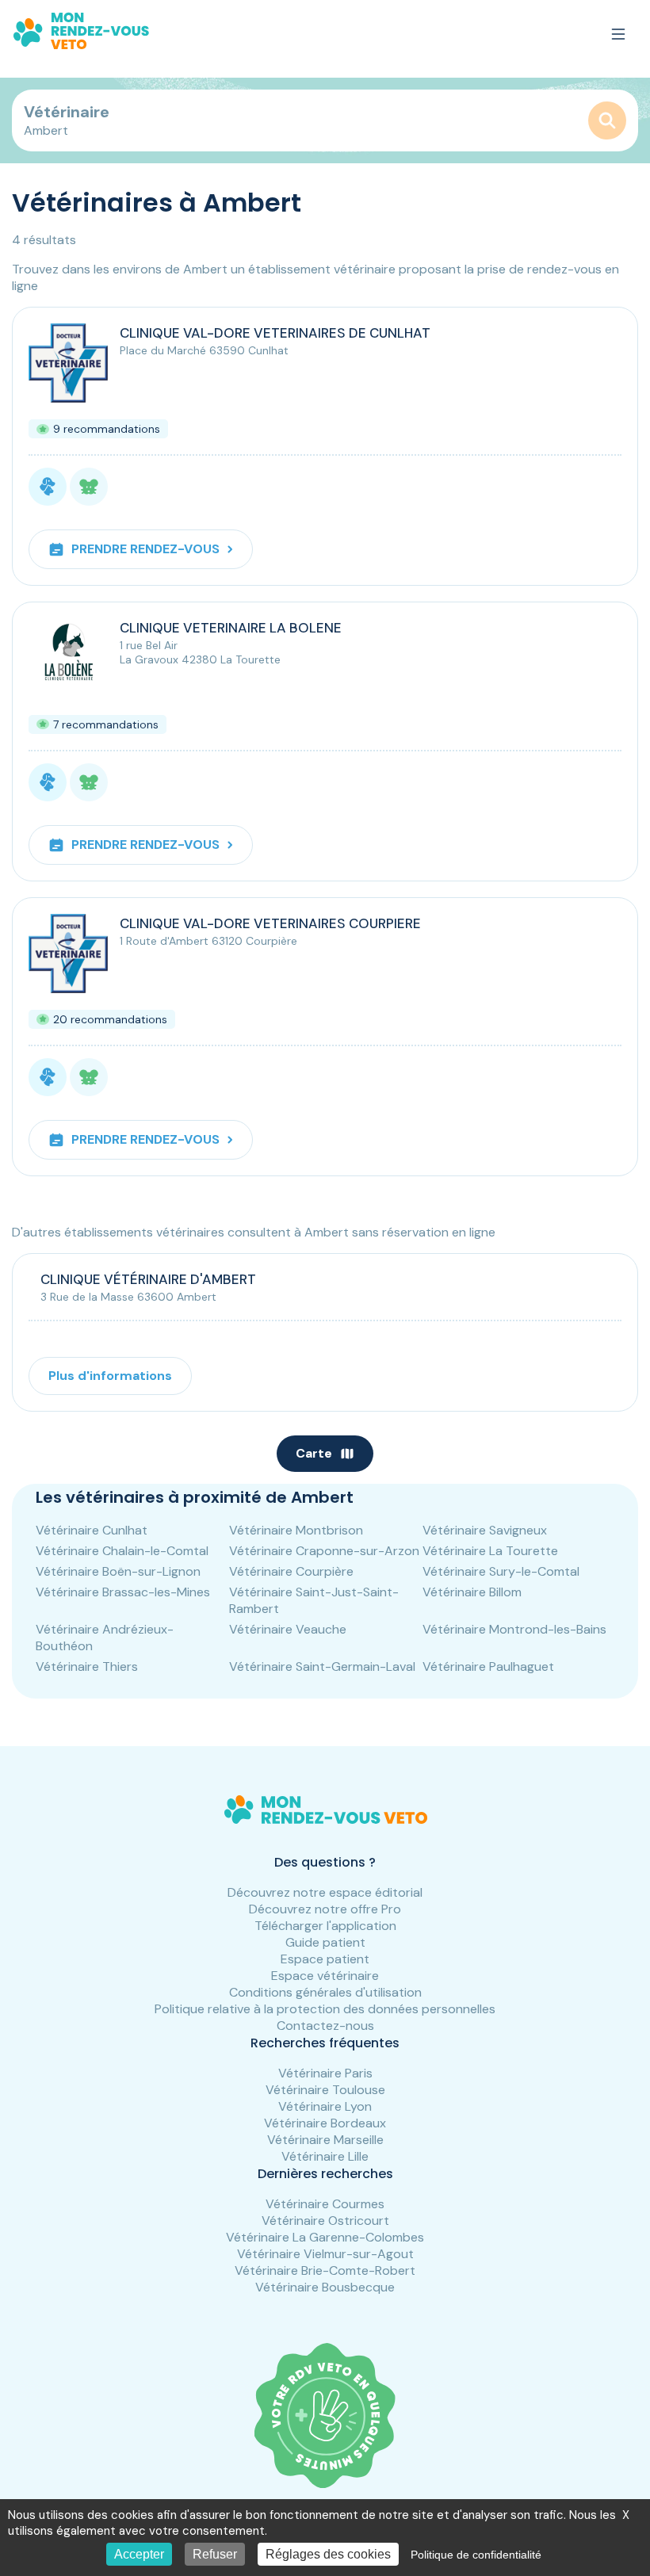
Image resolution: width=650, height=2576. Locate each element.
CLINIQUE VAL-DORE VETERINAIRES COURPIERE (270, 923)
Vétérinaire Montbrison (296, 1530)
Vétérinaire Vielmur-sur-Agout (325, 2254)
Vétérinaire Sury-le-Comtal (501, 1571)
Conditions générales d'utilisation (325, 1992)
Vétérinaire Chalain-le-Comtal (122, 1551)
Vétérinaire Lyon (325, 2106)
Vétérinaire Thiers (87, 1666)
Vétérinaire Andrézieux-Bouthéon (105, 1638)
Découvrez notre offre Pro (325, 1909)
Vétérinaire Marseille (325, 2140)
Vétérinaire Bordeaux (325, 2123)
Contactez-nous (325, 2026)
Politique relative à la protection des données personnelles (325, 2009)
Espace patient (325, 1959)
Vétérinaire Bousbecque (325, 2287)
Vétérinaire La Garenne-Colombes (325, 2237)
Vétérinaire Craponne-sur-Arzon (324, 1551)
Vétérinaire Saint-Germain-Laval (322, 1666)
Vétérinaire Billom (472, 1592)
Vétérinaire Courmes (325, 2204)
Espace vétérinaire (325, 1976)
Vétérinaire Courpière (291, 1571)
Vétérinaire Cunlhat (92, 1530)
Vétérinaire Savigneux (485, 1530)
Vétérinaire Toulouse (325, 2090)
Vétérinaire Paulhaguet (488, 1666)
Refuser (215, 2554)
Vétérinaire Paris (325, 2073)
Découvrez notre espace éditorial (325, 1892)
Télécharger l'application (325, 1926)
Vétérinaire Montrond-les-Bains (514, 1629)
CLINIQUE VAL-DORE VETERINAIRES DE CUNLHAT (275, 333)
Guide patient (325, 1942)
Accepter (139, 2554)
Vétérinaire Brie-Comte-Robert (325, 2270)
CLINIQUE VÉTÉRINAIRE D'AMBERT (148, 1279)
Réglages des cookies (328, 2554)
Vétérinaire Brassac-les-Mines (123, 1592)
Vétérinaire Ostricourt (325, 2221)
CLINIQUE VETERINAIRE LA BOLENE (231, 628)
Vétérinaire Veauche (288, 1629)
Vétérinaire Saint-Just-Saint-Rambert (314, 1600)
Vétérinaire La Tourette (490, 1551)
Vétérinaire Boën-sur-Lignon (118, 1571)
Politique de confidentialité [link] (476, 2555)
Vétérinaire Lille (325, 2156)
